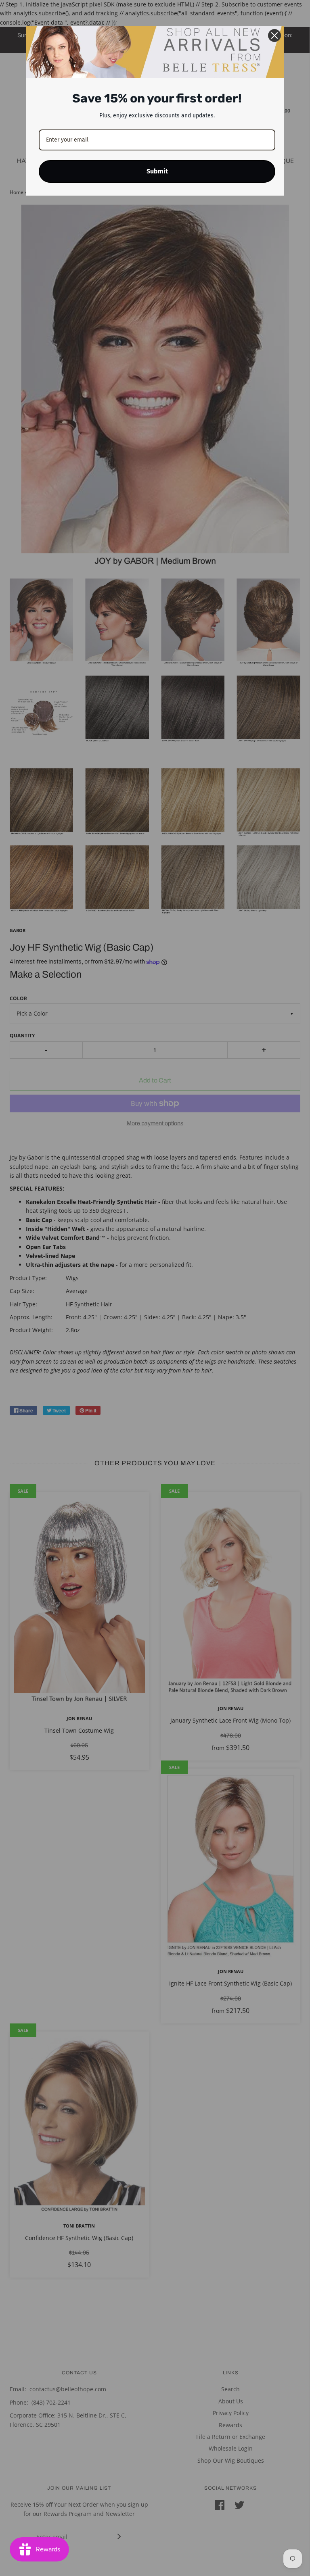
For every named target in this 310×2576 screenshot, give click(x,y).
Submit (157, 171)
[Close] (274, 35)
